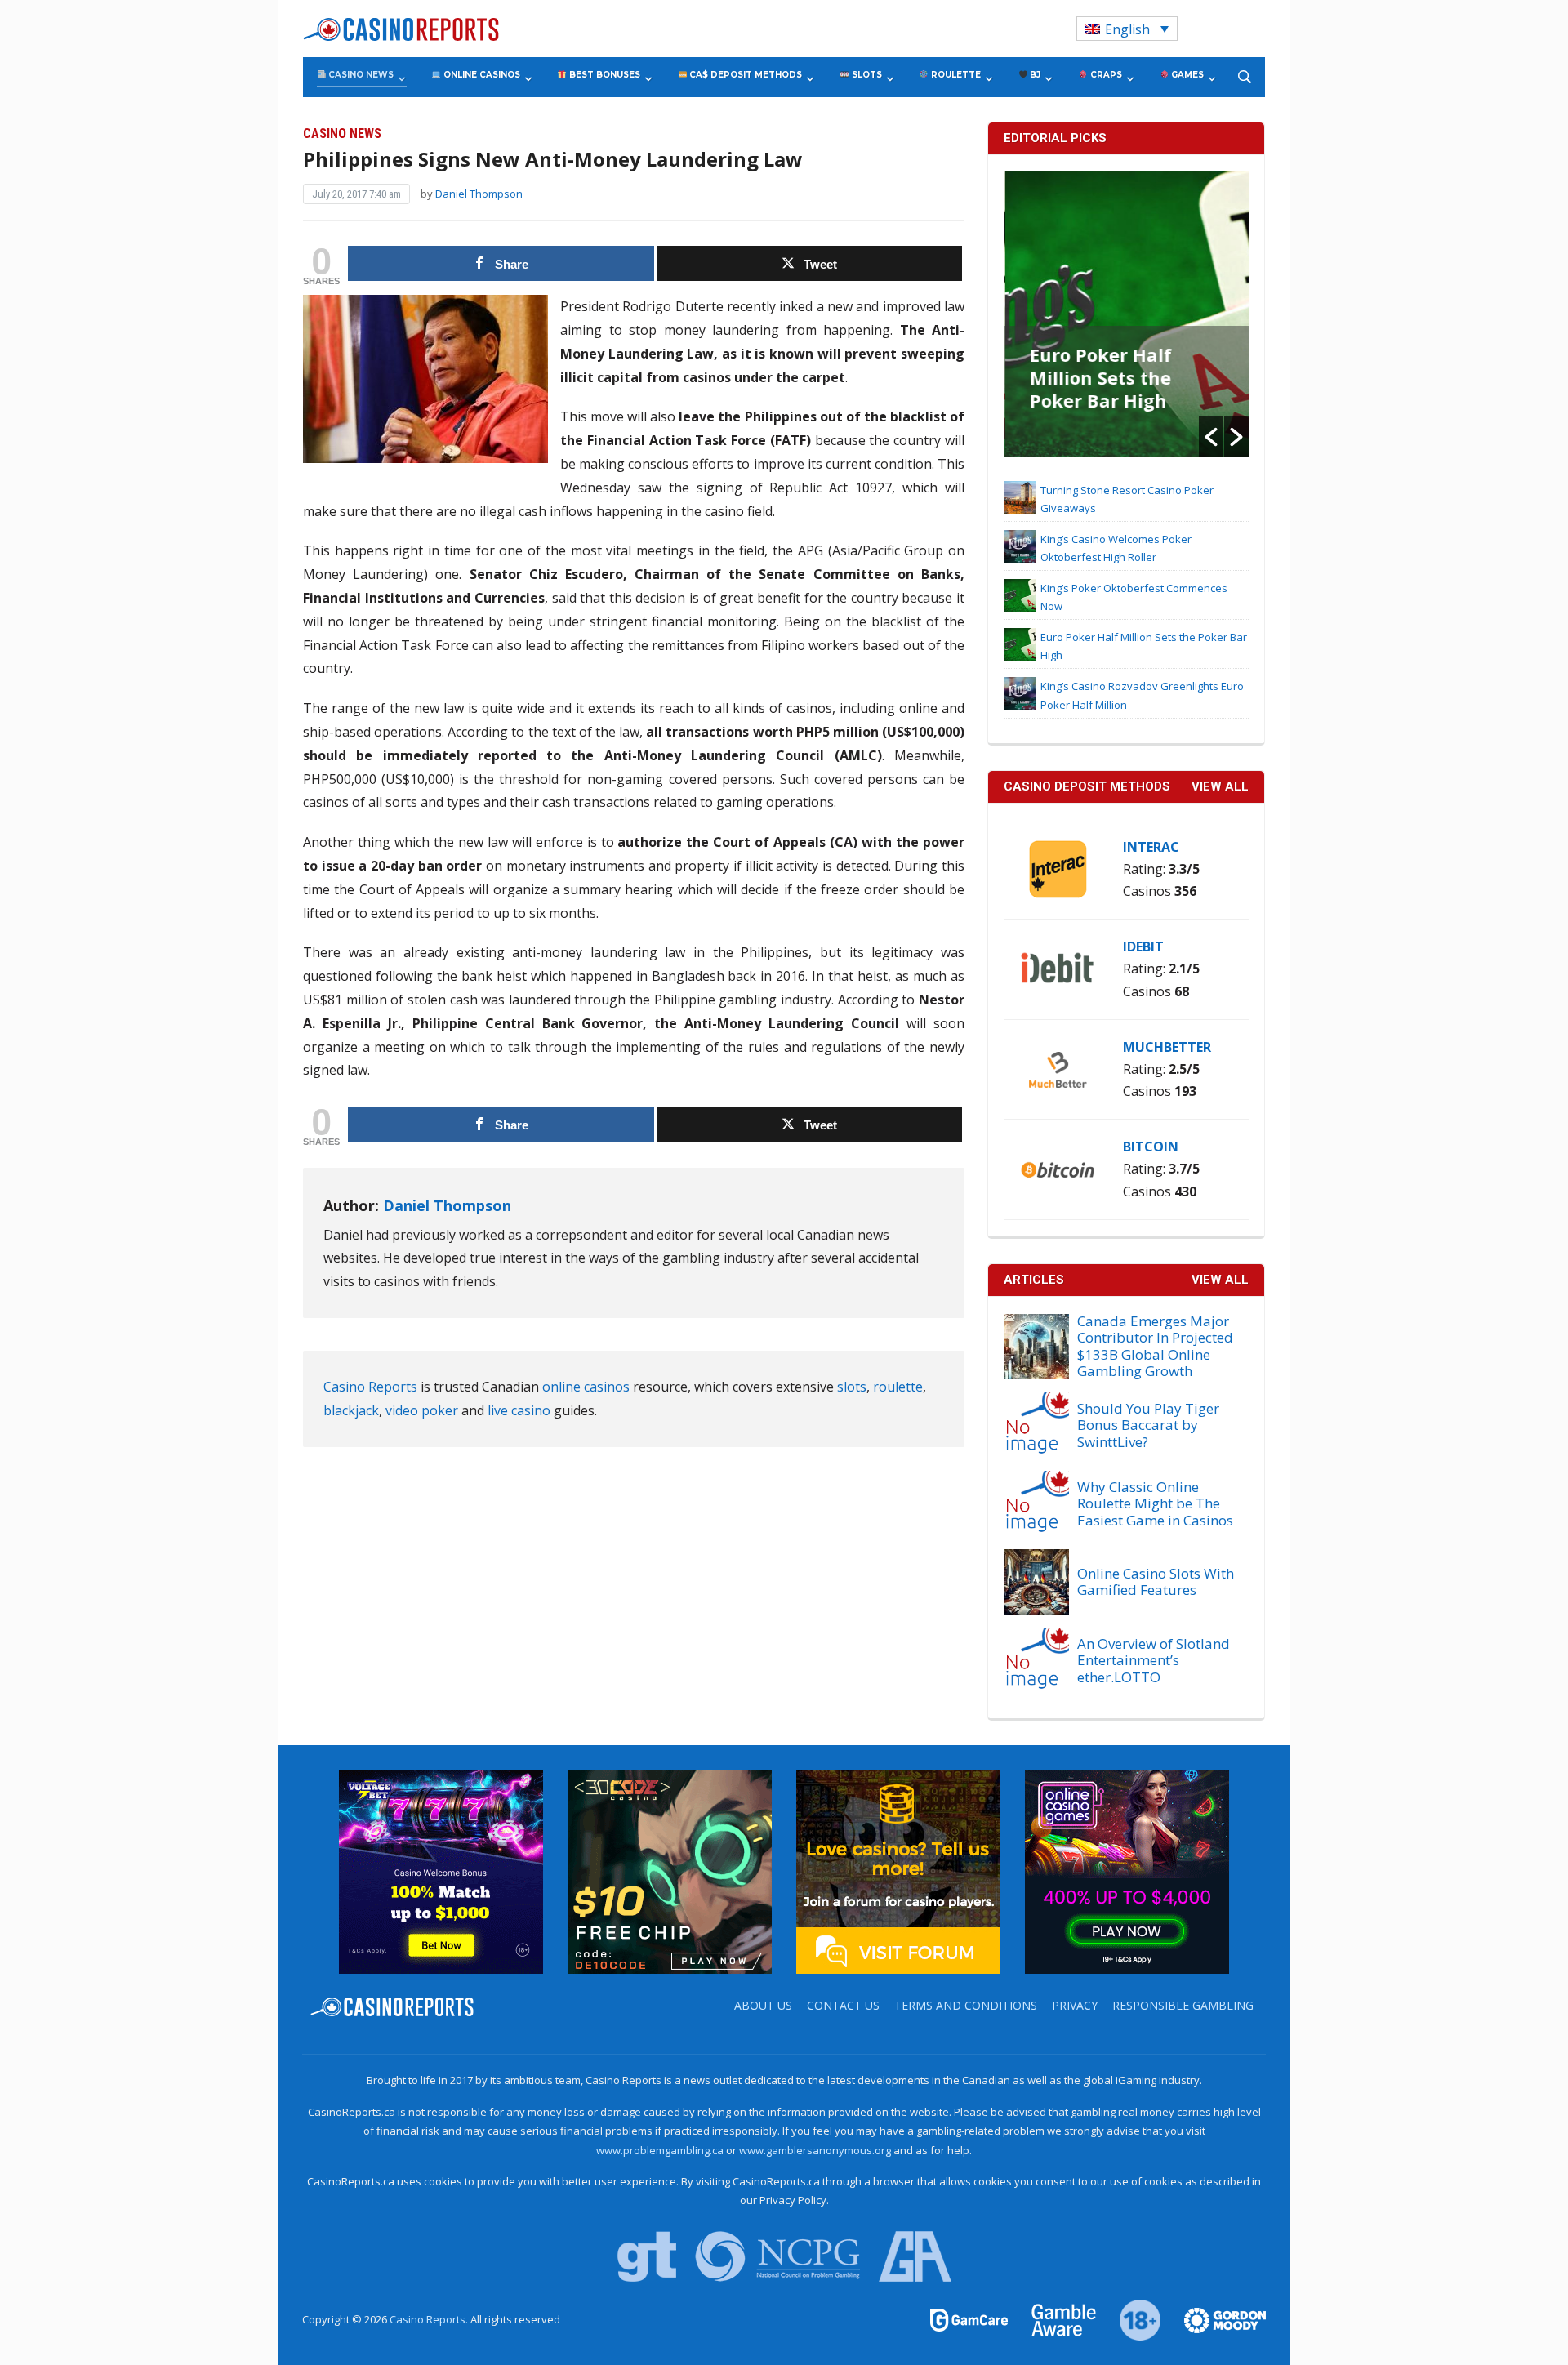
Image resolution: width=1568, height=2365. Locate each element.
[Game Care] (970, 2319)
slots (852, 1387)
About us (763, 2005)
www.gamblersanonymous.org (815, 2150)
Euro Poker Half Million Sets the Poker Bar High (1099, 377)
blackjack (351, 1410)
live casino (519, 1410)
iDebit (1143, 946)
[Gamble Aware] (1054, 2319)
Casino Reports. (430, 2319)
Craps (1105, 75)
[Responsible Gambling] (1131, 2319)
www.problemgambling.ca (660, 2150)
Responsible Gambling (1183, 2005)
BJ (1034, 75)
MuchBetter (1167, 1047)
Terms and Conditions (966, 2005)
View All (1220, 1280)
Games (1186, 75)
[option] (1126, 314)
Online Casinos (481, 75)
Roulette (955, 75)
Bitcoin (1151, 1147)
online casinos (586, 1387)
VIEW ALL (1220, 786)
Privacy (1075, 2005)
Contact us (843, 2005)
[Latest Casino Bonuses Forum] (898, 1871)
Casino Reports (370, 1387)
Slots (866, 75)
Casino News (360, 75)
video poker (422, 1410)
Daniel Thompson (479, 194)
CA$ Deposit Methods (744, 75)
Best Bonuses (604, 75)
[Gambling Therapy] (1214, 2319)
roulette (898, 1387)
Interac (1151, 847)
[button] (1211, 437)
